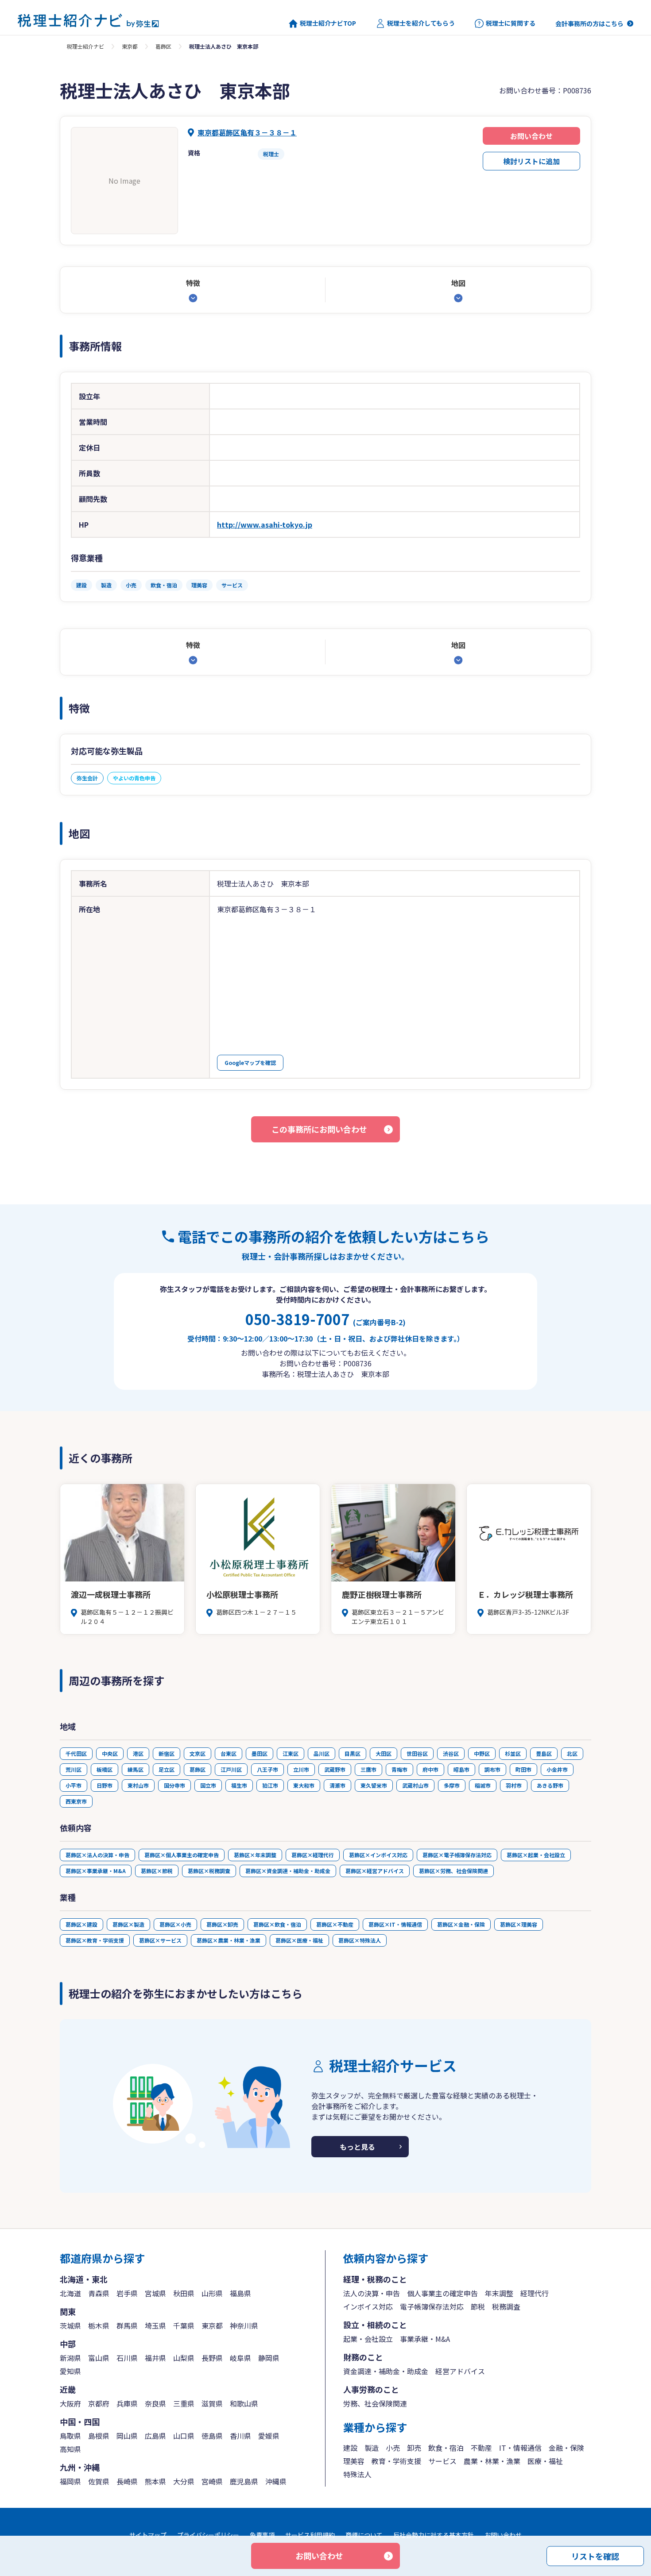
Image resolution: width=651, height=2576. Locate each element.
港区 (138, 1753)
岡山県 (127, 2436)
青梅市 (399, 1769)
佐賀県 (99, 2481)
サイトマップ (148, 2535)
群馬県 (127, 2325)
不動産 (481, 2448)
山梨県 (184, 2358)
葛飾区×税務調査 (209, 1871)
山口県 (184, 2436)
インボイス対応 (368, 2306)
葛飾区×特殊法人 (360, 1940)
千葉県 (184, 2325)
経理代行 (535, 2293)
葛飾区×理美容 (519, 1924)
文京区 (198, 1753)
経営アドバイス (460, 2371)
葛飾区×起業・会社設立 (536, 1855)
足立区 (167, 1769)
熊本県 (155, 2481)
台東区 (229, 1753)
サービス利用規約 (310, 2535)
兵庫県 (127, 2403)
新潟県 (70, 2358)
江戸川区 (231, 1769)
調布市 (492, 1769)
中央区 (110, 1753)
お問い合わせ (531, 136)
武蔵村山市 (415, 1785)
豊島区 (544, 1753)
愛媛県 (269, 2436)
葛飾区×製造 (128, 1924)
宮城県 (155, 2293)
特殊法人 (357, 2474)
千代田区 (76, 1753)
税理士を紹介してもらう (421, 23)
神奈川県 (244, 2325)
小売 (393, 2448)
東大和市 (304, 1785)
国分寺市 (174, 1785)
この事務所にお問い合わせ (319, 1129)
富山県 (99, 2358)
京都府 (99, 2403)
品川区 (322, 1753)
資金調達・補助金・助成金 (386, 2371)
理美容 (354, 2461)
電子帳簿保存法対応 (432, 2306)
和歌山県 (244, 2403)
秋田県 (184, 2293)
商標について (364, 2535)
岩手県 (127, 2293)
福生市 (239, 1785)
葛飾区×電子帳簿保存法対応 (457, 1855)
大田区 (384, 1753)
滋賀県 (212, 2403)
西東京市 (76, 1801)
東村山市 (138, 1785)
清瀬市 (337, 1785)
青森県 (99, 2293)
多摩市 (452, 1785)
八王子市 (267, 1769)
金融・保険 (566, 2448)
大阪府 (70, 2403)
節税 (478, 2306)
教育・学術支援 (396, 2461)
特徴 (193, 283)
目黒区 (353, 1753)
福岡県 (70, 2481)
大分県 (184, 2481)
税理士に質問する (511, 23)
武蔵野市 (335, 1769)
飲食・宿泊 (446, 2448)
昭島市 (461, 1769)
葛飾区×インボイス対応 (378, 1855)
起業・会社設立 (368, 2339)
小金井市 (557, 1769)
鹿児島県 (244, 2481)
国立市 (208, 1785)
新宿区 (167, 1753)
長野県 (212, 2358)
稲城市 (483, 1785)
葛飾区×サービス (160, 1940)
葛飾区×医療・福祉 (299, 1940)
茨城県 (70, 2325)
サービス (442, 2461)
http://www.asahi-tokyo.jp (265, 524)
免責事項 (262, 2535)
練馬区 (136, 1769)
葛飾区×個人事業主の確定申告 (182, 1855)
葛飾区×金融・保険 (461, 1924)
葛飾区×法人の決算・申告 (97, 1855)
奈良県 (155, 2403)
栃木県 (99, 2325)
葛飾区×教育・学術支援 (95, 1940)
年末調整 (499, 2293)
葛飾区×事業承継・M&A (96, 1871)
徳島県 (212, 2436)
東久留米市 (374, 1785)
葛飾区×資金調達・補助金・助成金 (288, 1871)
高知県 (70, 2449)
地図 (458, 283)
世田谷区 (417, 1753)
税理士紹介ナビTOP (328, 23)
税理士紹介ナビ (85, 46)
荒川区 (74, 1769)
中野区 (482, 1753)
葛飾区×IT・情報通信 (395, 1924)
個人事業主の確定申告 (442, 2293)
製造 (372, 2448)
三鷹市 (368, 1769)
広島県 (155, 2436)
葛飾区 (163, 46)
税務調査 (506, 2306)
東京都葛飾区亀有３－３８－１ (247, 132)
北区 (572, 1753)
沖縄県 (276, 2481)
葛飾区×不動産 (335, 1924)
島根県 (99, 2436)
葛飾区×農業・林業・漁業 (229, 1940)
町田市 (523, 1769)
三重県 (184, 2403)
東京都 (130, 46)
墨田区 (260, 1753)
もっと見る (357, 2147)
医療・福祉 (545, 2461)
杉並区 (513, 1753)
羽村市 (514, 1785)
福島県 (240, 2293)
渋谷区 (451, 1753)
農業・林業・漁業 (492, 2461)
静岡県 (269, 2358)
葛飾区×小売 (175, 1924)
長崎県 (127, 2481)
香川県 (240, 2436)
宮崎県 (212, 2481)
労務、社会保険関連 (375, 2403)
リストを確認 (595, 2556)
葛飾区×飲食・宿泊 (277, 1924)
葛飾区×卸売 (222, 1924)
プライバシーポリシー (208, 2535)
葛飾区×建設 (81, 1924)
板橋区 (105, 1769)
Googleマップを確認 (250, 1062)
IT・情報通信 (520, 2448)
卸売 (414, 2448)
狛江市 (270, 1785)
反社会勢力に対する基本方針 (434, 2535)
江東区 (291, 1753)
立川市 (301, 1769)
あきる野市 (550, 1785)
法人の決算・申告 (372, 2293)
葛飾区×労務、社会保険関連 (453, 1871)
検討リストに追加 (531, 161)
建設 (350, 2448)
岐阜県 (240, 2358)
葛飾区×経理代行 (313, 1855)
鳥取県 (70, 2436)
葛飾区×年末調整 (255, 1855)
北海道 (70, 2293)
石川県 (127, 2358)
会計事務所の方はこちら (589, 23)
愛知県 (70, 2371)
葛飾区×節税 (157, 1871)
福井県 (155, 2358)
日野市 (105, 1785)
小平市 (74, 1785)
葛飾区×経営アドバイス (375, 1871)
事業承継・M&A (425, 2339)
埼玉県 (155, 2325)
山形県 (212, 2293)
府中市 (430, 1769)
